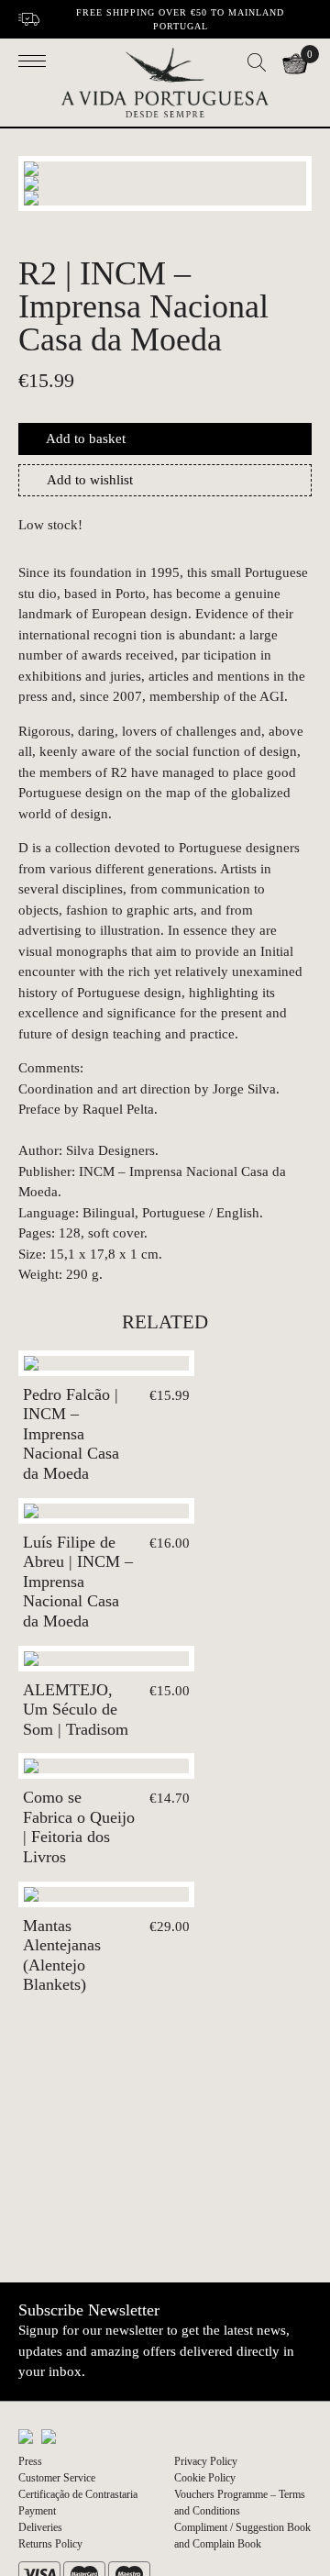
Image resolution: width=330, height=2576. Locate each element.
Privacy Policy (206, 2461)
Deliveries (40, 2527)
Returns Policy (50, 2544)
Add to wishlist (90, 480)
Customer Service (57, 2478)
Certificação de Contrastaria (78, 2494)
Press (30, 2461)
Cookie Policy (205, 2478)
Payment (37, 2511)
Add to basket (86, 439)
